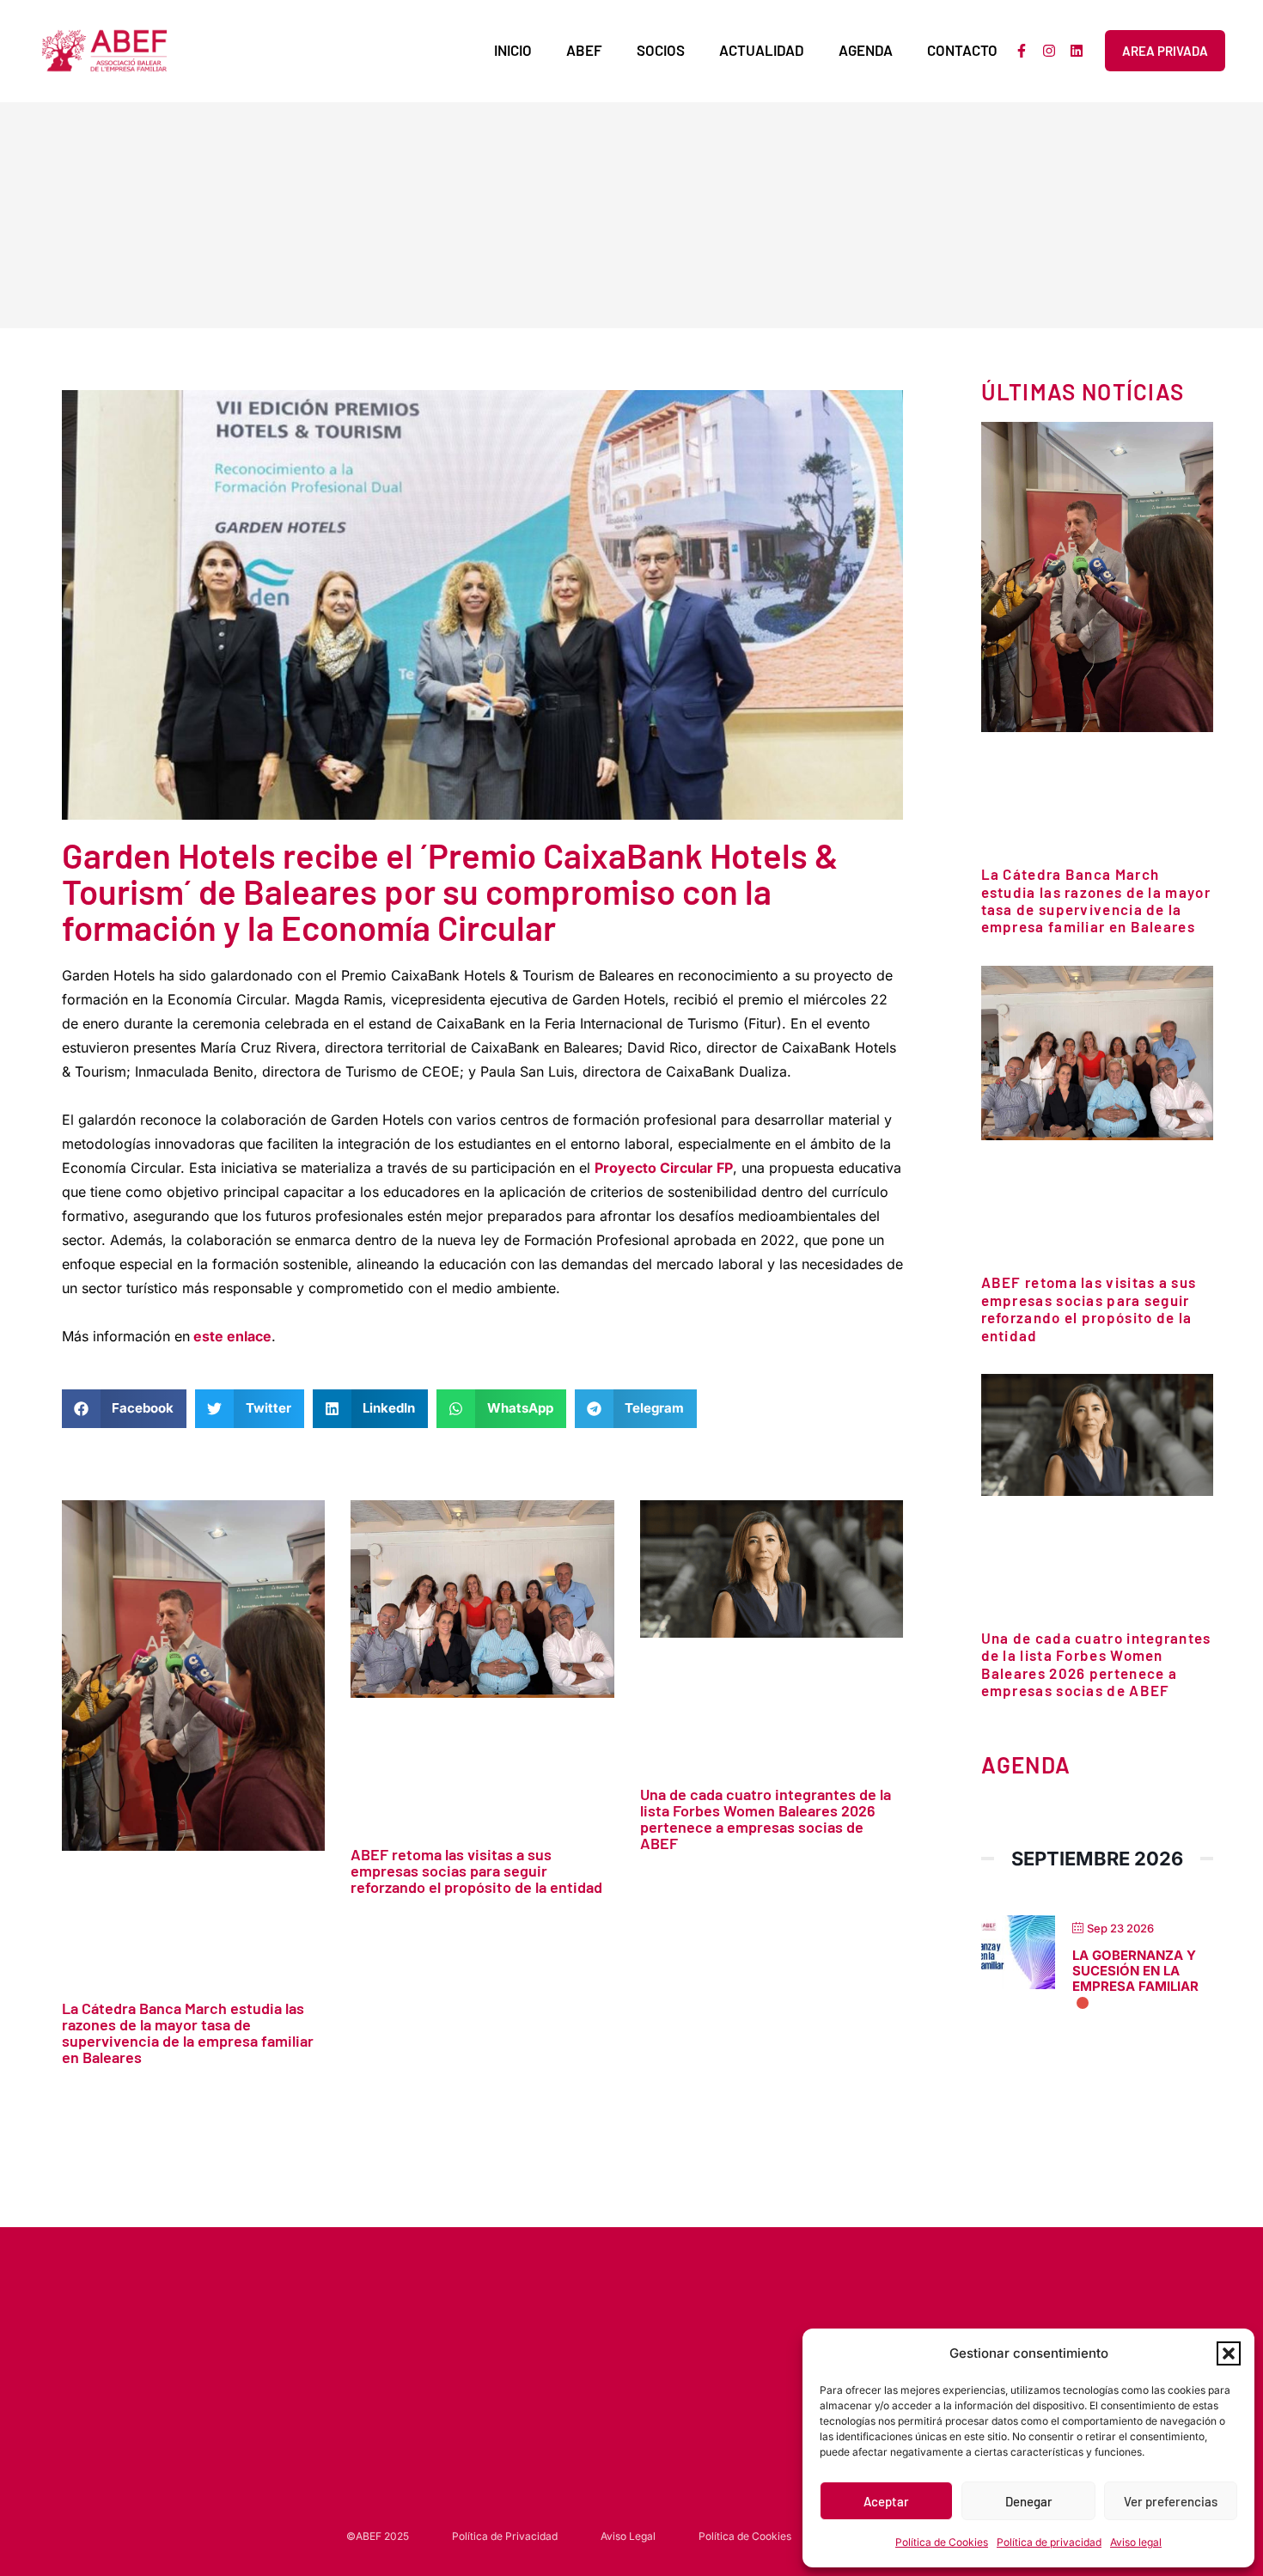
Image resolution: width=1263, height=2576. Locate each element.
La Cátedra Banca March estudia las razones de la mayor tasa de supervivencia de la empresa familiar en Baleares (188, 2033)
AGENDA (866, 50)
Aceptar (886, 2501)
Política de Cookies (942, 2542)
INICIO (513, 50)
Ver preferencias (1171, 2501)
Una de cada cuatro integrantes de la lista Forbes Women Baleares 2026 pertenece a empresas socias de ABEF (766, 1819)
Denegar (1029, 2501)
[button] (1229, 2353)
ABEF (584, 50)
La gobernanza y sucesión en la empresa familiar (1135, 1971)
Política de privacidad (1049, 2542)
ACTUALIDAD (762, 50)
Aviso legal (1136, 2542)
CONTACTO (962, 50)
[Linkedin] (1077, 51)
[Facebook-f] (1022, 51)
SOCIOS (661, 50)
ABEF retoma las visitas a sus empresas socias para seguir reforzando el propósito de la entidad (476, 1871)
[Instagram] (1049, 51)
